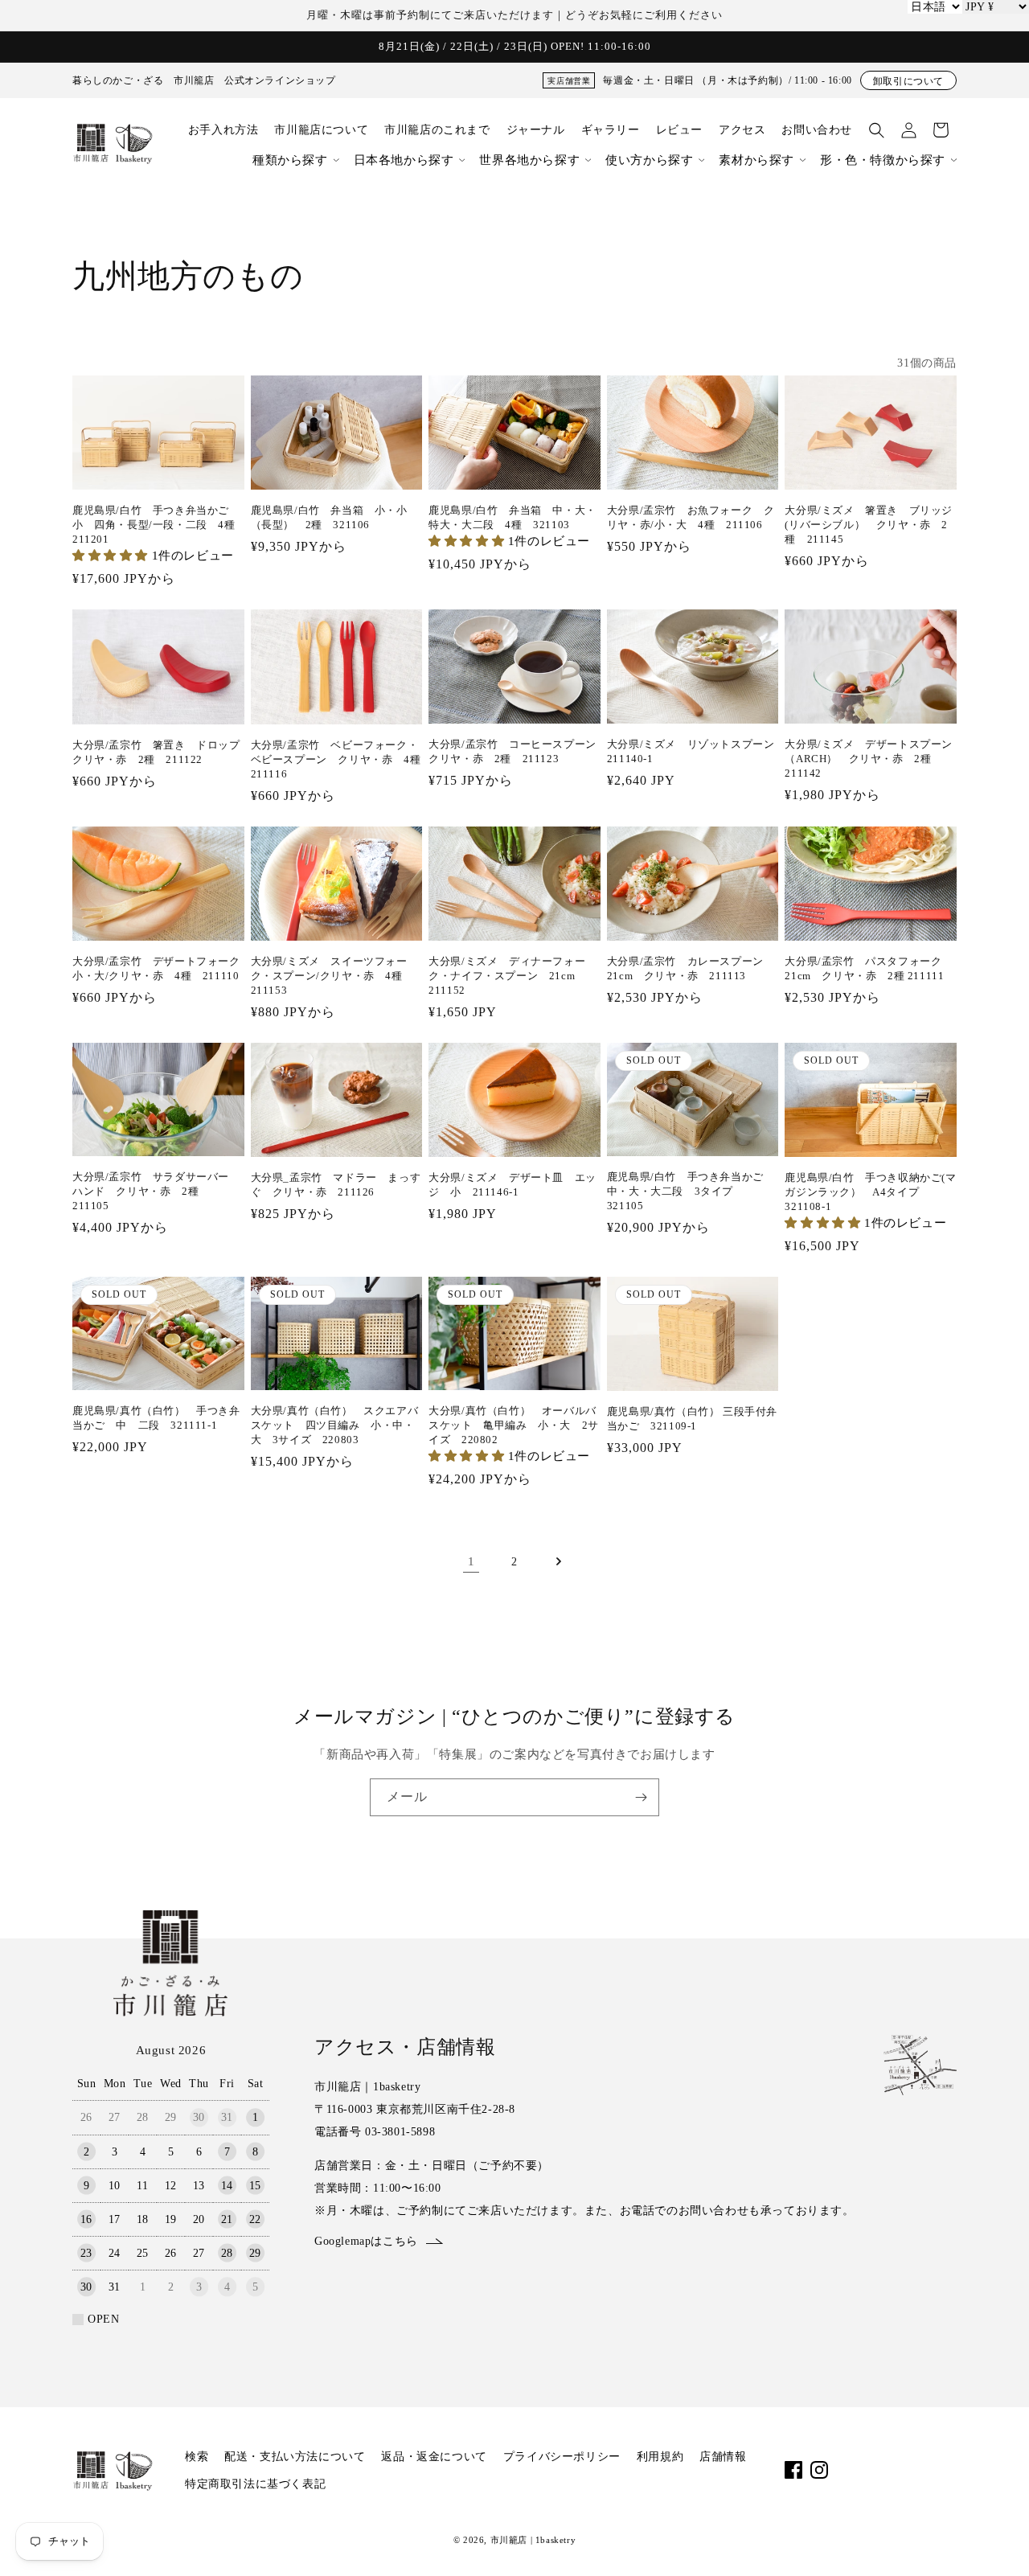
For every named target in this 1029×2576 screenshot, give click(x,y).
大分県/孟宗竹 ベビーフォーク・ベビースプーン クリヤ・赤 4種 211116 (337, 759)
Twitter (896, 2470)
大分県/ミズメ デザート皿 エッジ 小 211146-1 (512, 1185)
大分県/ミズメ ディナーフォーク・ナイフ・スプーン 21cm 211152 (507, 976)
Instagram (819, 2470)
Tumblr (948, 2470)
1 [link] (471, 1561)
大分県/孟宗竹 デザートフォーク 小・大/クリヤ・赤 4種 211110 (158, 968)
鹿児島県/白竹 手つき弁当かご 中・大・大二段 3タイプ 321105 (691, 1191)
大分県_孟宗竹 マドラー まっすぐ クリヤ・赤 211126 (336, 1185)
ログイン (908, 130)
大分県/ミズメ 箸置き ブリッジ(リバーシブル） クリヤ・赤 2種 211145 (869, 525)
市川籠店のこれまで (437, 130)
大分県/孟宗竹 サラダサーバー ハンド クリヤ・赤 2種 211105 (156, 1191)
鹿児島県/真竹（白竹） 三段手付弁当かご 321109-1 (692, 1419)
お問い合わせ (817, 130)
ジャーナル (536, 130)
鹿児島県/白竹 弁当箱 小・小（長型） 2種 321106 (329, 517)
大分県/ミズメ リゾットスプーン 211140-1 (693, 751)
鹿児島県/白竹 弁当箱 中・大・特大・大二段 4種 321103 (512, 517)
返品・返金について (434, 2457)
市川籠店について (321, 130)
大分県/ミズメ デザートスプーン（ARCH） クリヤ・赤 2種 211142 (869, 759)
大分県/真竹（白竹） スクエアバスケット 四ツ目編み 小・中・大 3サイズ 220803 (335, 1425)
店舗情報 (723, 2457)
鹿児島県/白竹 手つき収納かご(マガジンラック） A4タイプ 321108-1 (870, 1192)
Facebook (793, 2470)
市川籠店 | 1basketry (533, 2540)
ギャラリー (611, 130)
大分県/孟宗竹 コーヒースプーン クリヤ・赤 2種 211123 (514, 751)
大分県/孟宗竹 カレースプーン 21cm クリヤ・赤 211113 (691, 968)
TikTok (871, 2470)
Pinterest (922, 2470)
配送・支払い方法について (295, 2457)
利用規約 (660, 2457)
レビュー (679, 130)
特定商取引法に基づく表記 (255, 2484)
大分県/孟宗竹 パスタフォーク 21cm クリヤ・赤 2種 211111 (869, 968)
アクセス (742, 130)
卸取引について (908, 81)
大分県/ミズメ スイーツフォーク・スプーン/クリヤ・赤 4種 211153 (332, 976)
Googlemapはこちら (366, 2241)
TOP (990, 2543)
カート (941, 130)
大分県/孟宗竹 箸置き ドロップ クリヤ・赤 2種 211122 (156, 752)
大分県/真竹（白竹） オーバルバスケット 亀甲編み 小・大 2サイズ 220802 (514, 1425)
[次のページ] (558, 1561)
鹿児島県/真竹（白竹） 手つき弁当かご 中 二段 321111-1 (156, 1418)
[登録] (641, 1797)
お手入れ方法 (223, 130)
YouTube (845, 2470)
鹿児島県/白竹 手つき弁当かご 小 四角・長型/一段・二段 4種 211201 (158, 525)
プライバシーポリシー (562, 2457)
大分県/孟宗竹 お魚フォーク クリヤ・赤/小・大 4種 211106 (691, 517)
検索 (197, 2457)
